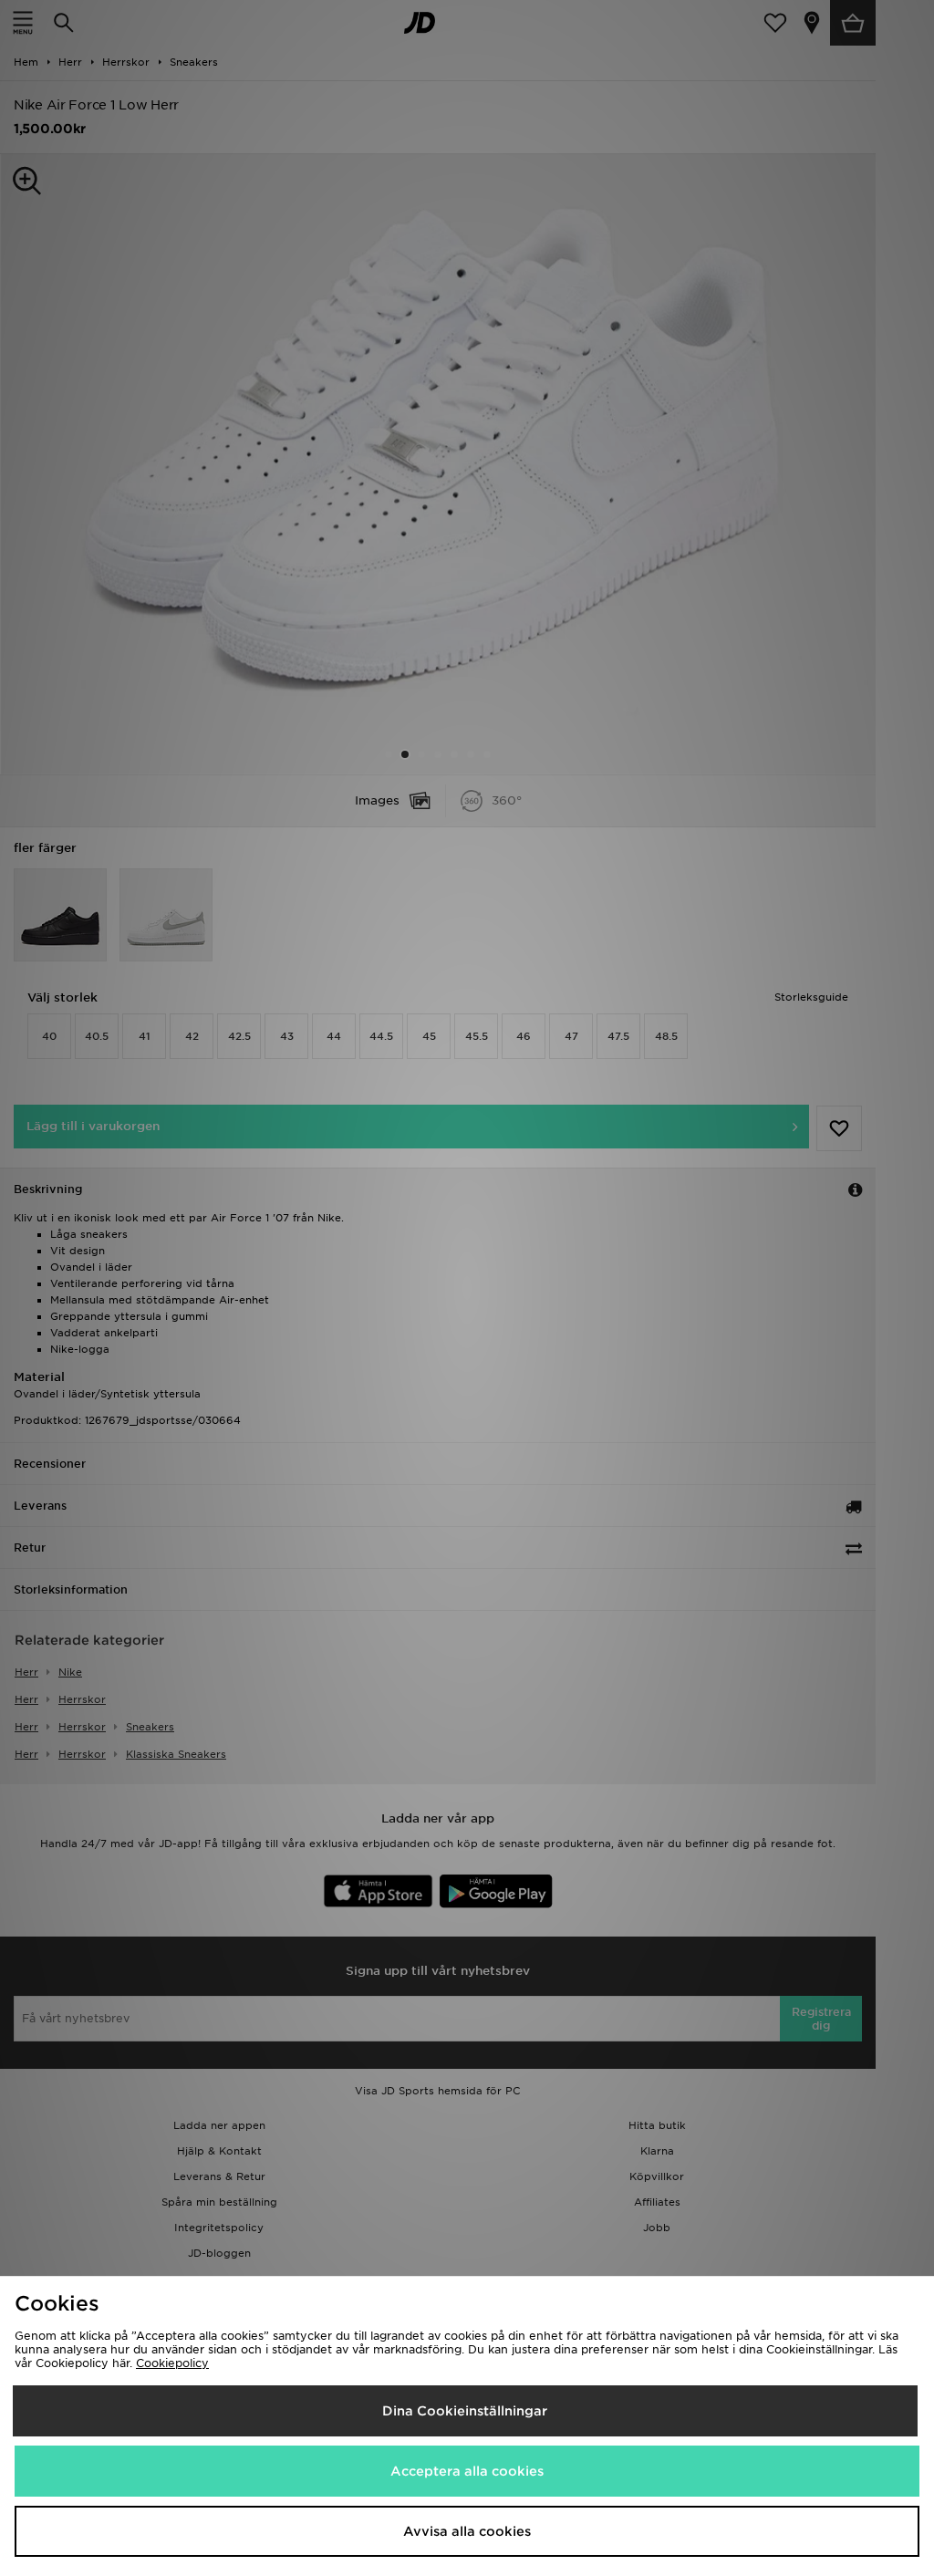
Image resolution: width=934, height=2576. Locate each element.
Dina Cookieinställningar (465, 2411)
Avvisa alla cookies (467, 2531)
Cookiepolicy (172, 2363)
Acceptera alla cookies (467, 2471)
